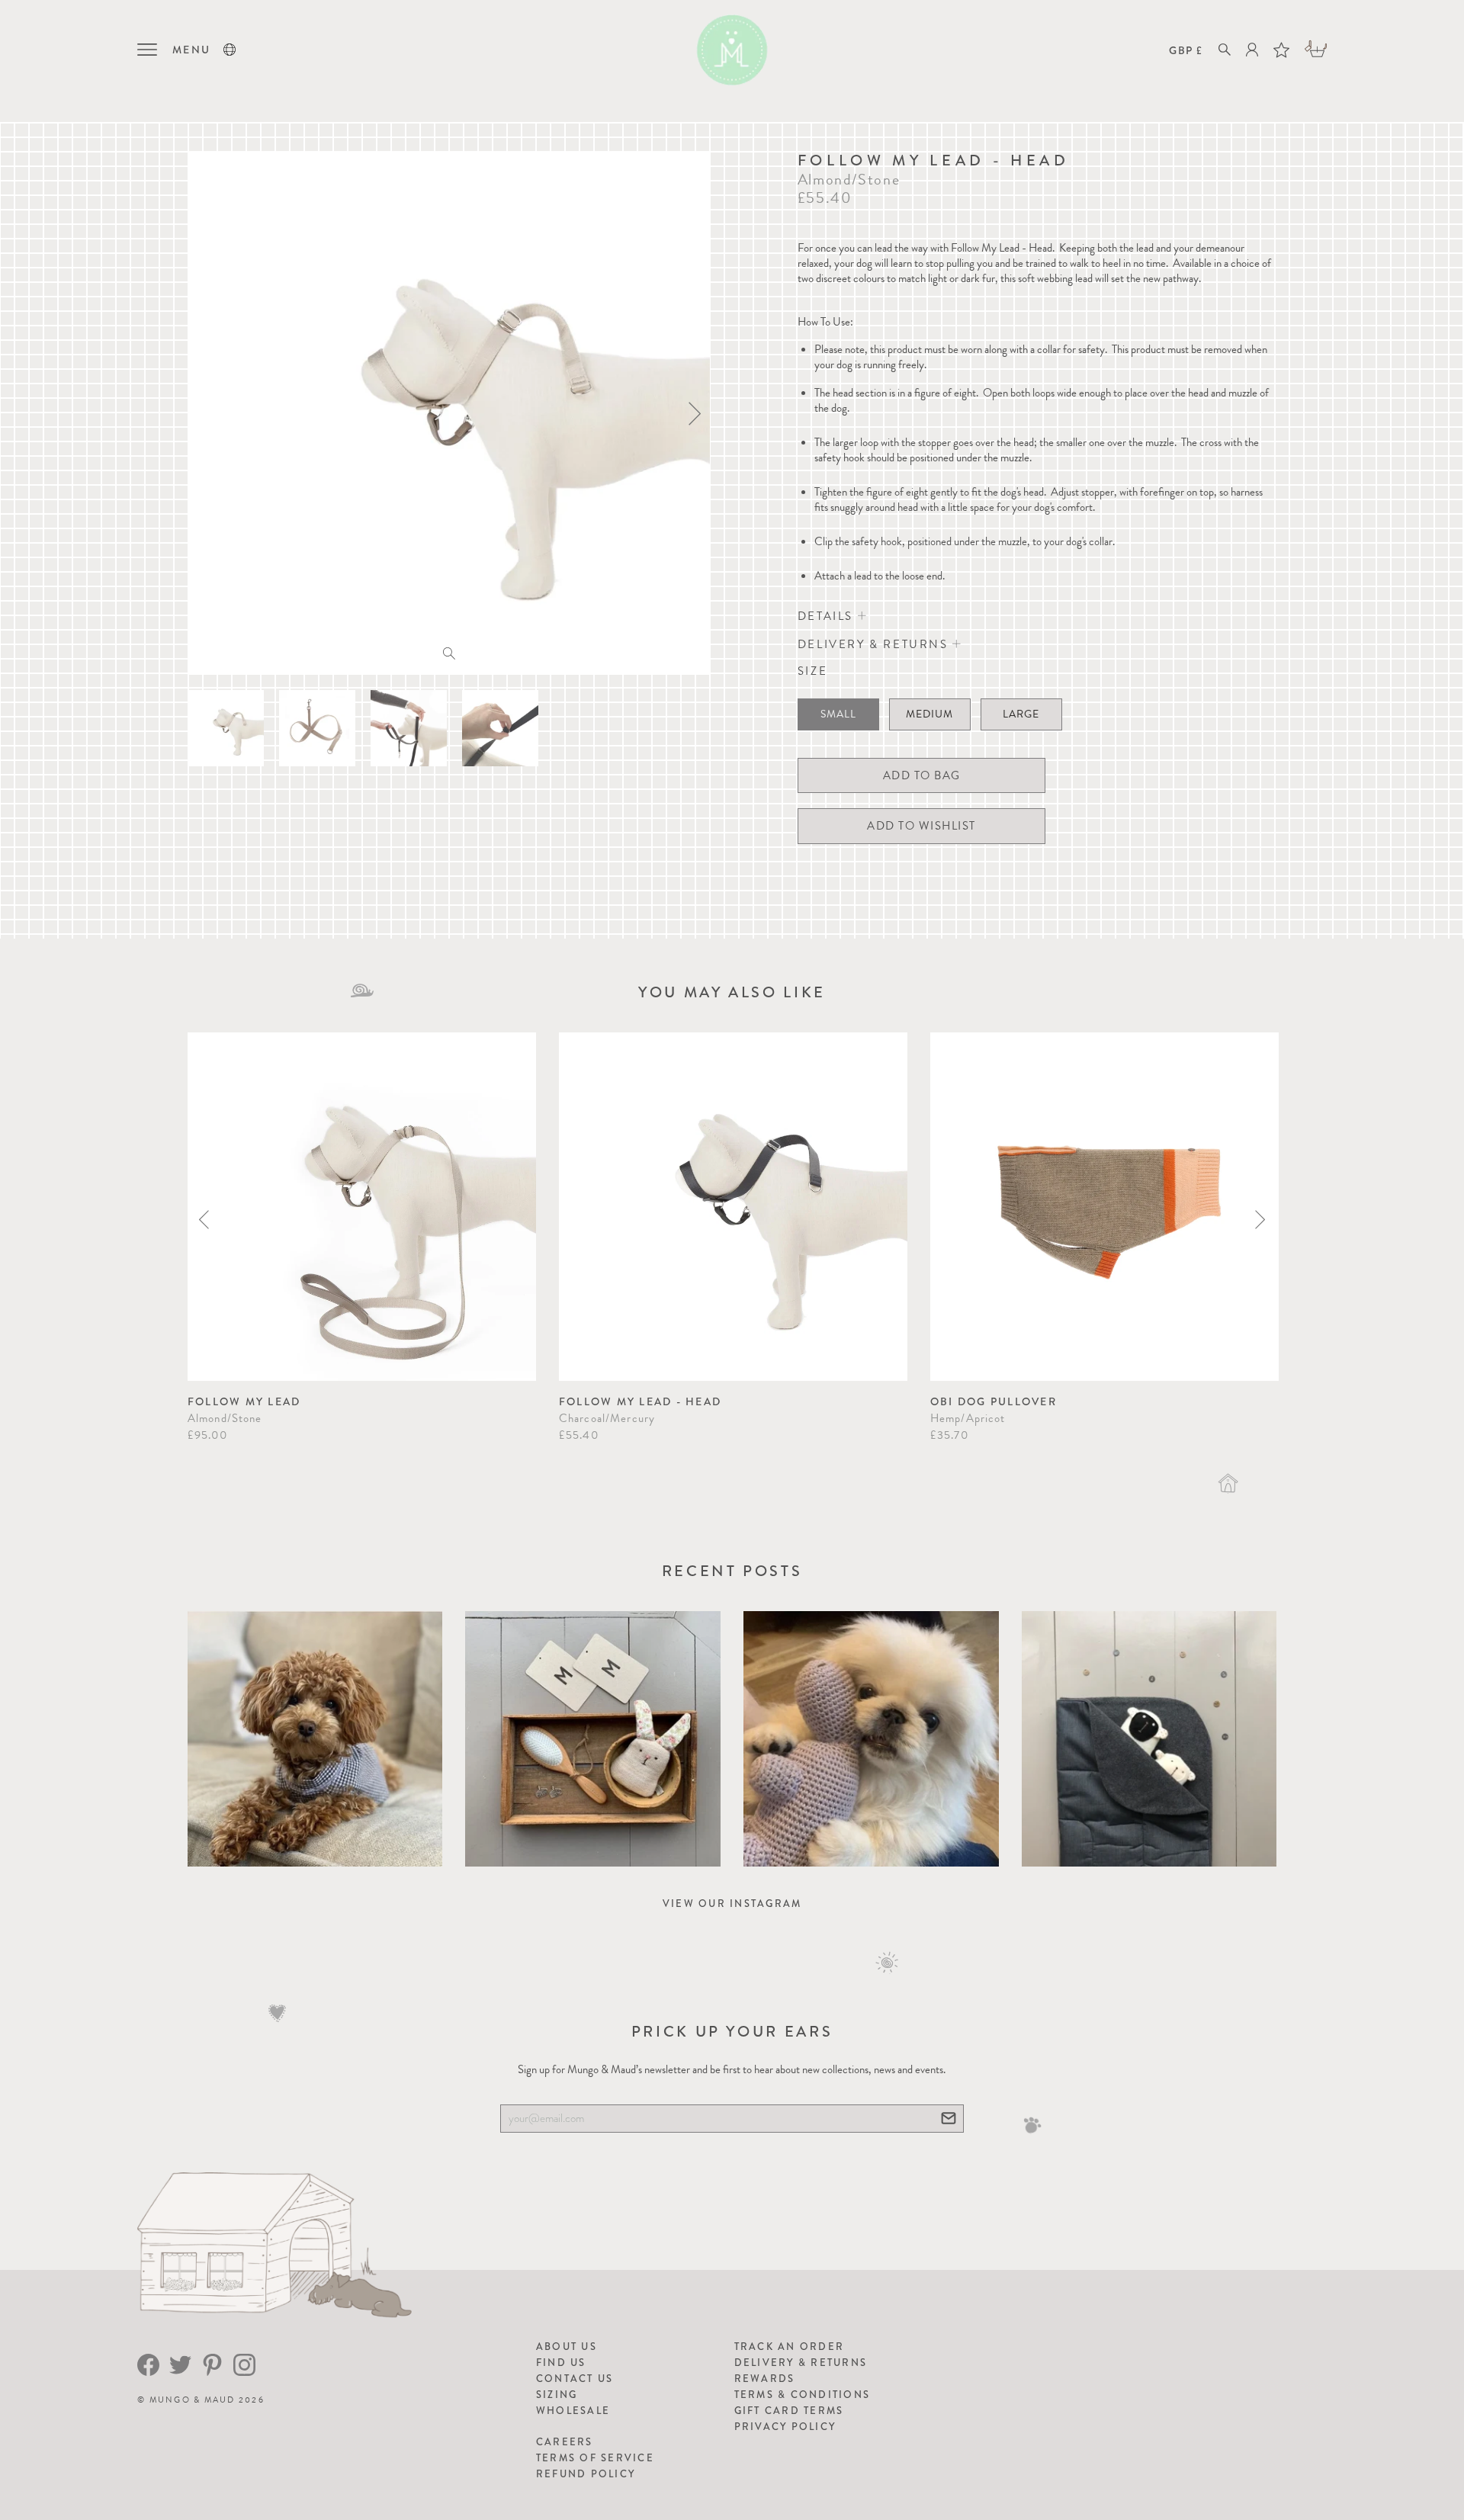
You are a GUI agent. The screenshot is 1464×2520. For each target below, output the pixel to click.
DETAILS (828, 616)
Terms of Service (595, 2458)
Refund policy (586, 2474)
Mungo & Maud (193, 2400)
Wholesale (573, 2411)
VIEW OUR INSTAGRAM (732, 1904)
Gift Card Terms (789, 2411)
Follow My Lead (244, 1401)
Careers (565, 2442)
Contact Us (575, 2379)
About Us (567, 2347)
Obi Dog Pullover (994, 1401)
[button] (230, 50)
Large (1021, 714)
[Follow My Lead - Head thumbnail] (226, 728)
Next (1260, 1220)
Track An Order (790, 2347)
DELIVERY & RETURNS (875, 644)
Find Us (561, 2363)
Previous (204, 1220)
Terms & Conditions (803, 2395)
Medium (929, 714)
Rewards (765, 2379)
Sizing (557, 2395)
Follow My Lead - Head (640, 1401)
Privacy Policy (785, 2427)
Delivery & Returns (801, 2363)
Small (838, 714)
